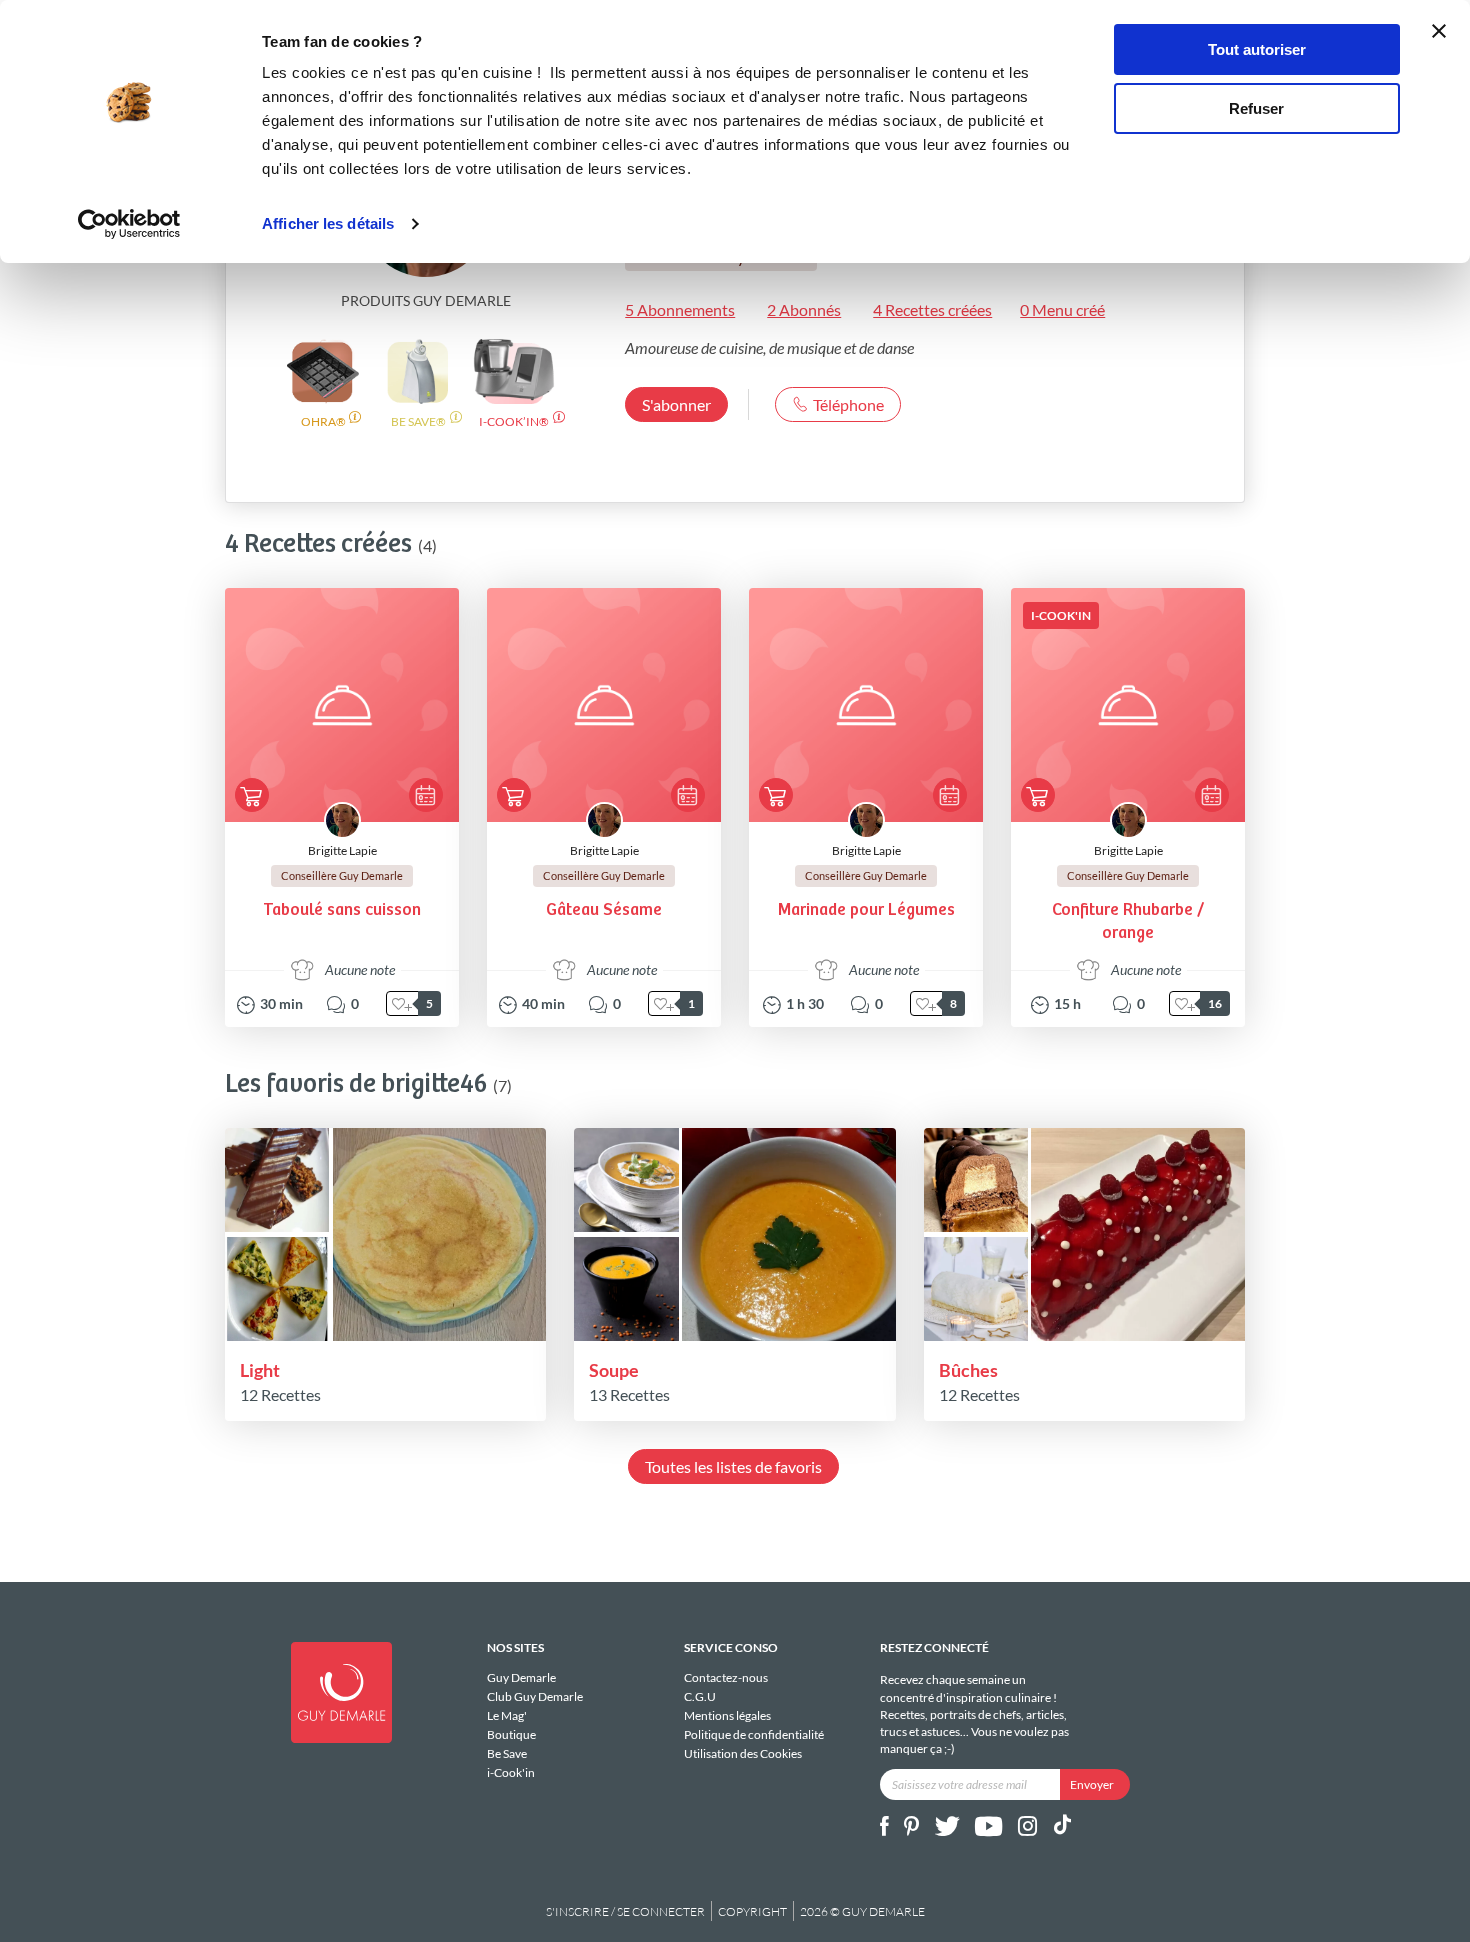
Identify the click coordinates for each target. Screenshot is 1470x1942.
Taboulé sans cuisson (342, 910)
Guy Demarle (521, 1678)
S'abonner (676, 404)
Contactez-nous (726, 1678)
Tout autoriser (1257, 49)
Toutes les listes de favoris (733, 1466)
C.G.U (700, 1696)
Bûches (968, 1370)
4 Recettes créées (932, 309)
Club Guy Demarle (535, 1696)
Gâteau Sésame (604, 910)
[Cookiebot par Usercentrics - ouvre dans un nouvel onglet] (129, 224)
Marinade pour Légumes (866, 910)
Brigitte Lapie (342, 850)
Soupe (614, 1370)
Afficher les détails (328, 223)
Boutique (511, 1734)
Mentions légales (727, 1715)
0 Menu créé (1062, 309)
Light (260, 1370)
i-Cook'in (511, 1772)
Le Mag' (507, 1715)
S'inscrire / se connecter (625, 1911)
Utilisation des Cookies (743, 1753)
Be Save (507, 1753)
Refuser (1256, 108)
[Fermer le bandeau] (1439, 31)
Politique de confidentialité (754, 1734)
